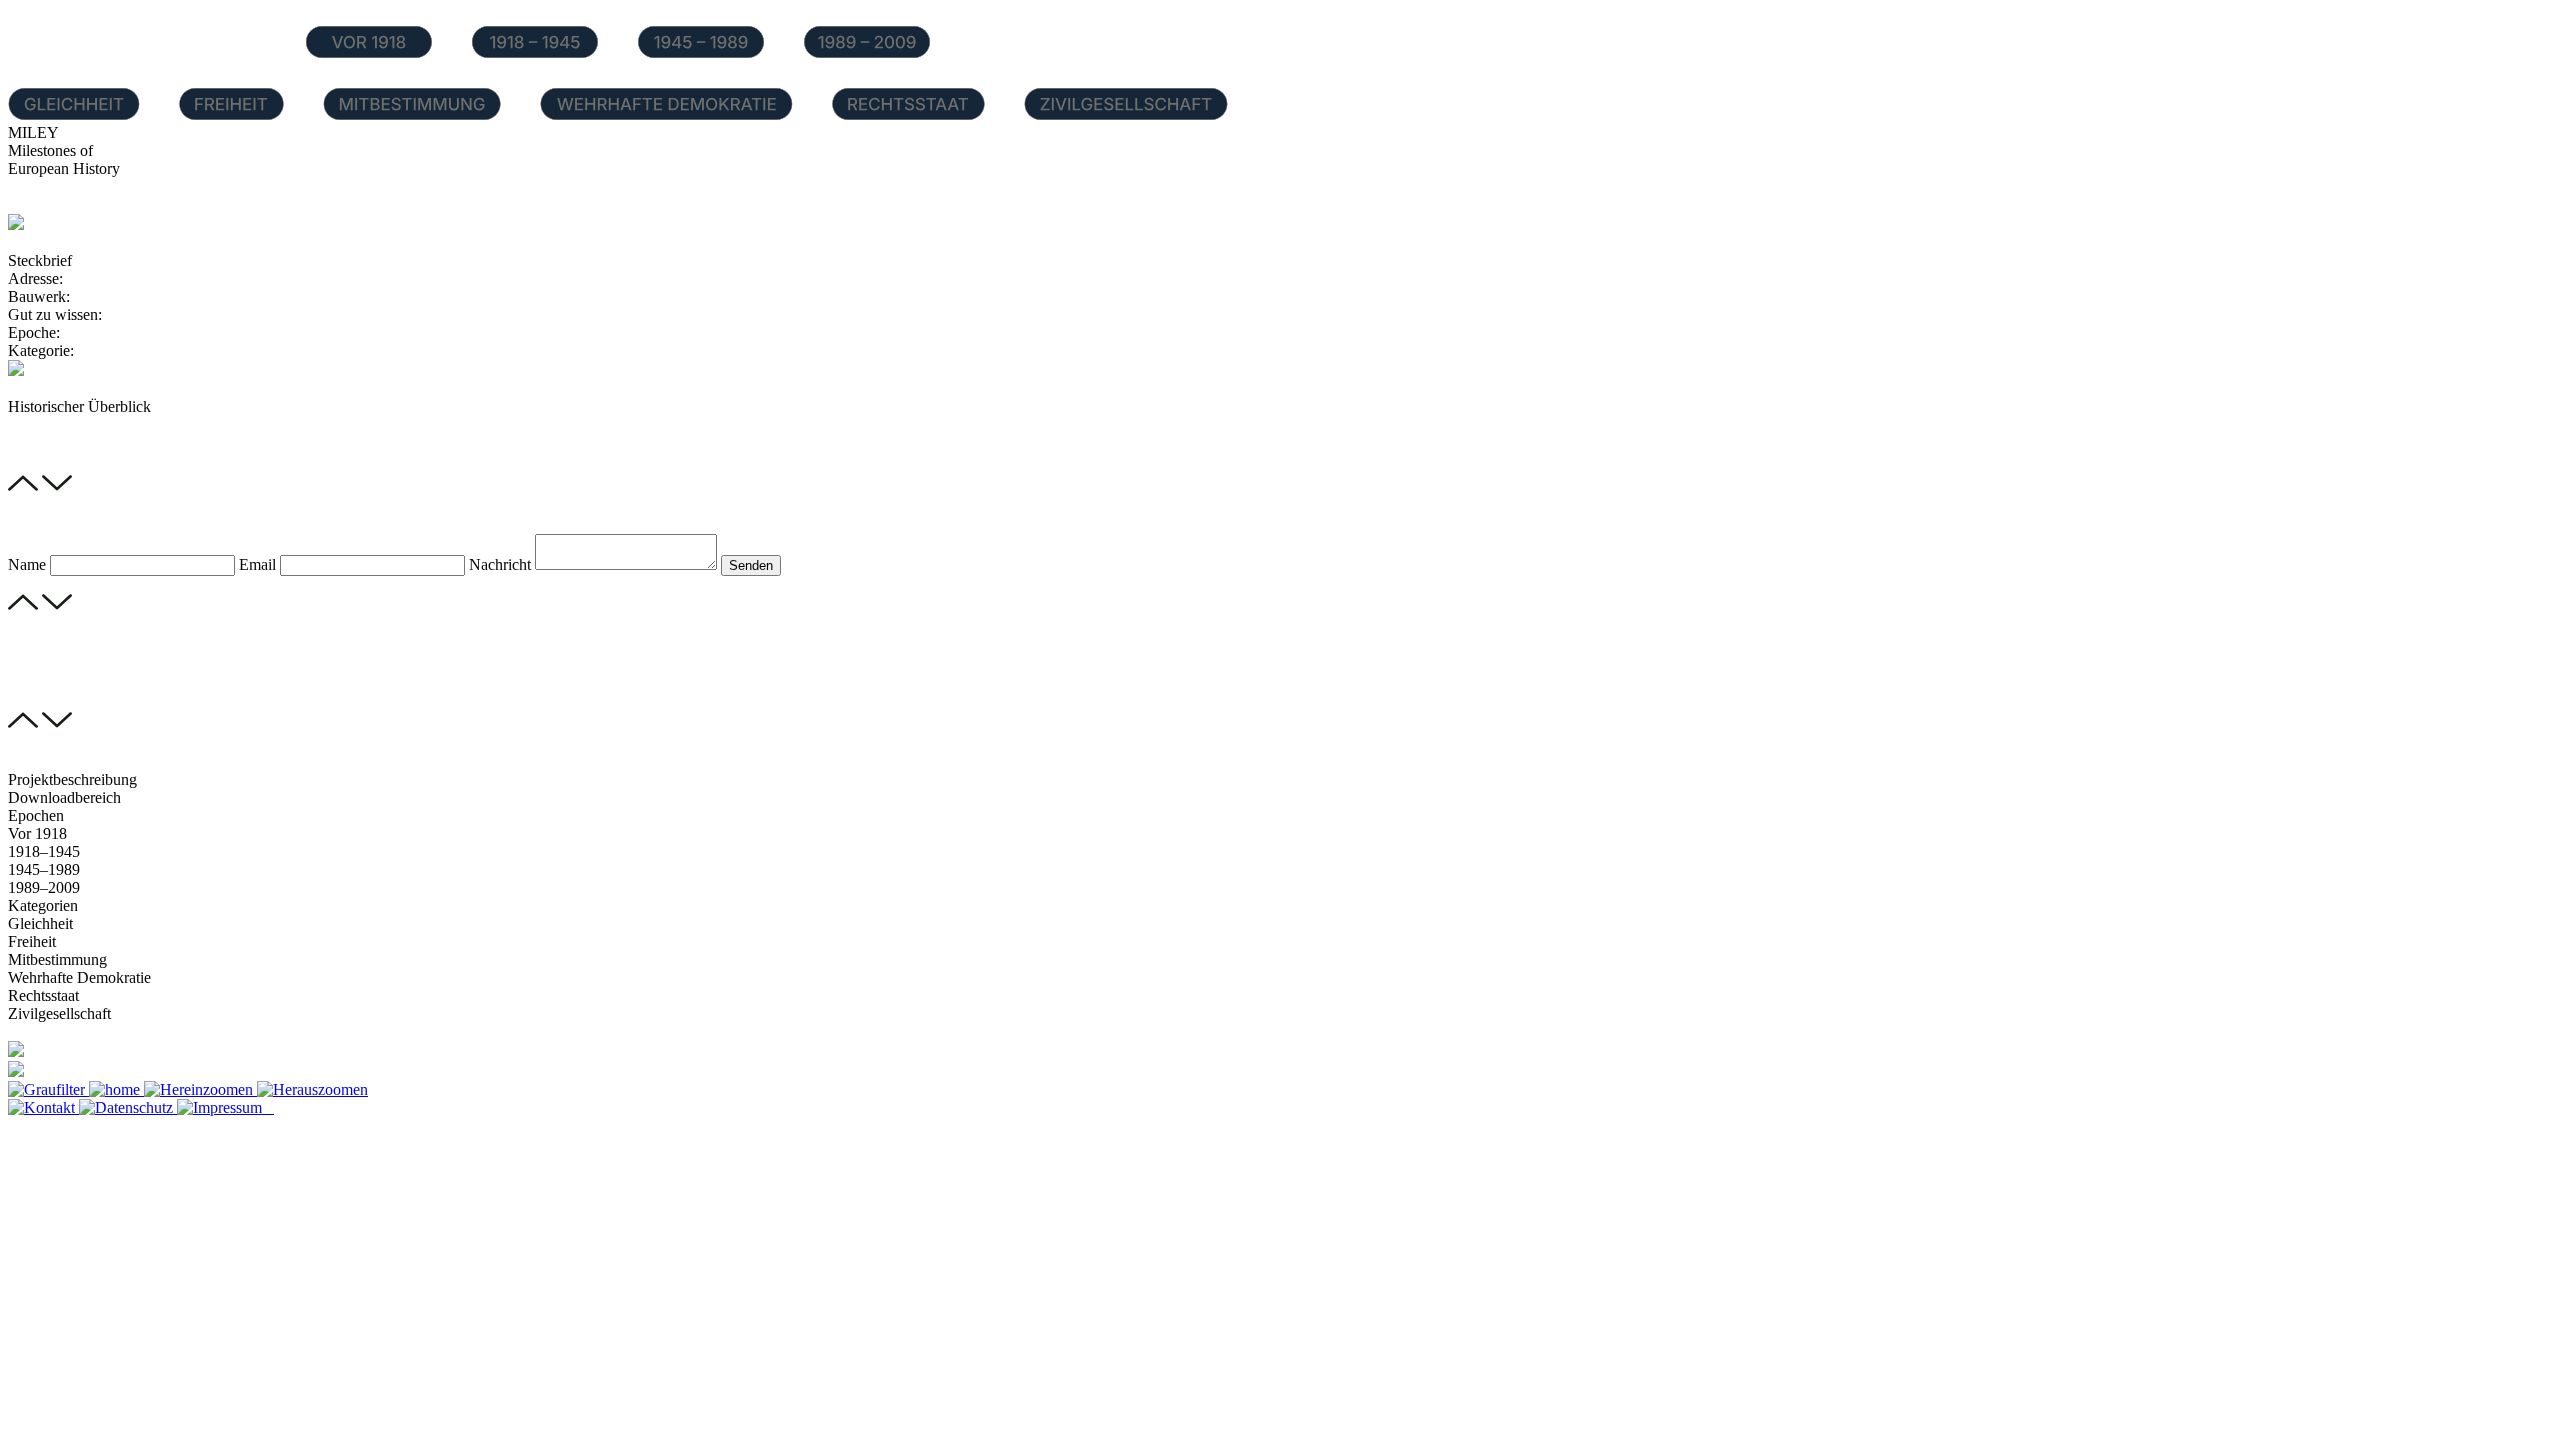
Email (257, 564)
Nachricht (500, 564)
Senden (751, 565)
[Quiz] (16, 1071)
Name (27, 564)
